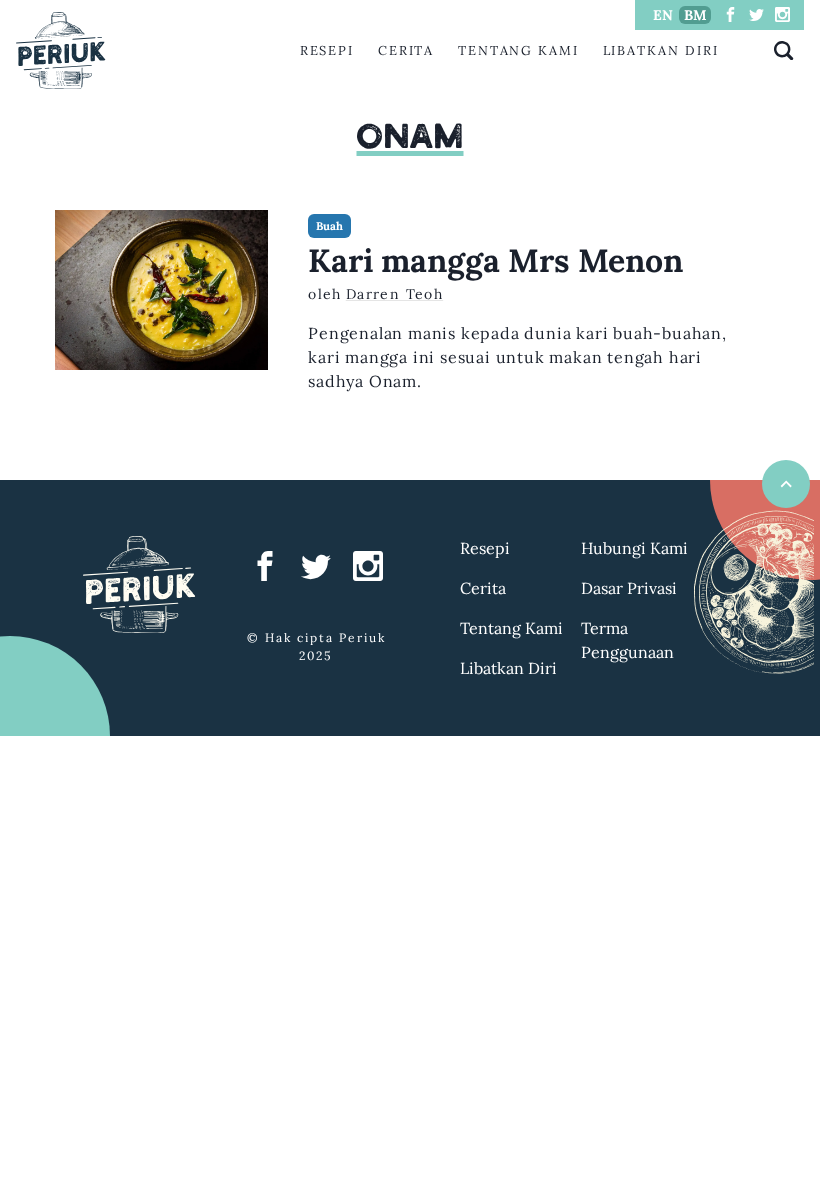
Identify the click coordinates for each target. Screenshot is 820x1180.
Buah (329, 226)
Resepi (327, 50)
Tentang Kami (518, 50)
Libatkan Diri (661, 50)
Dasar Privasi (629, 588)
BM (695, 15)
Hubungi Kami (634, 548)
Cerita (406, 50)
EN (663, 15)
